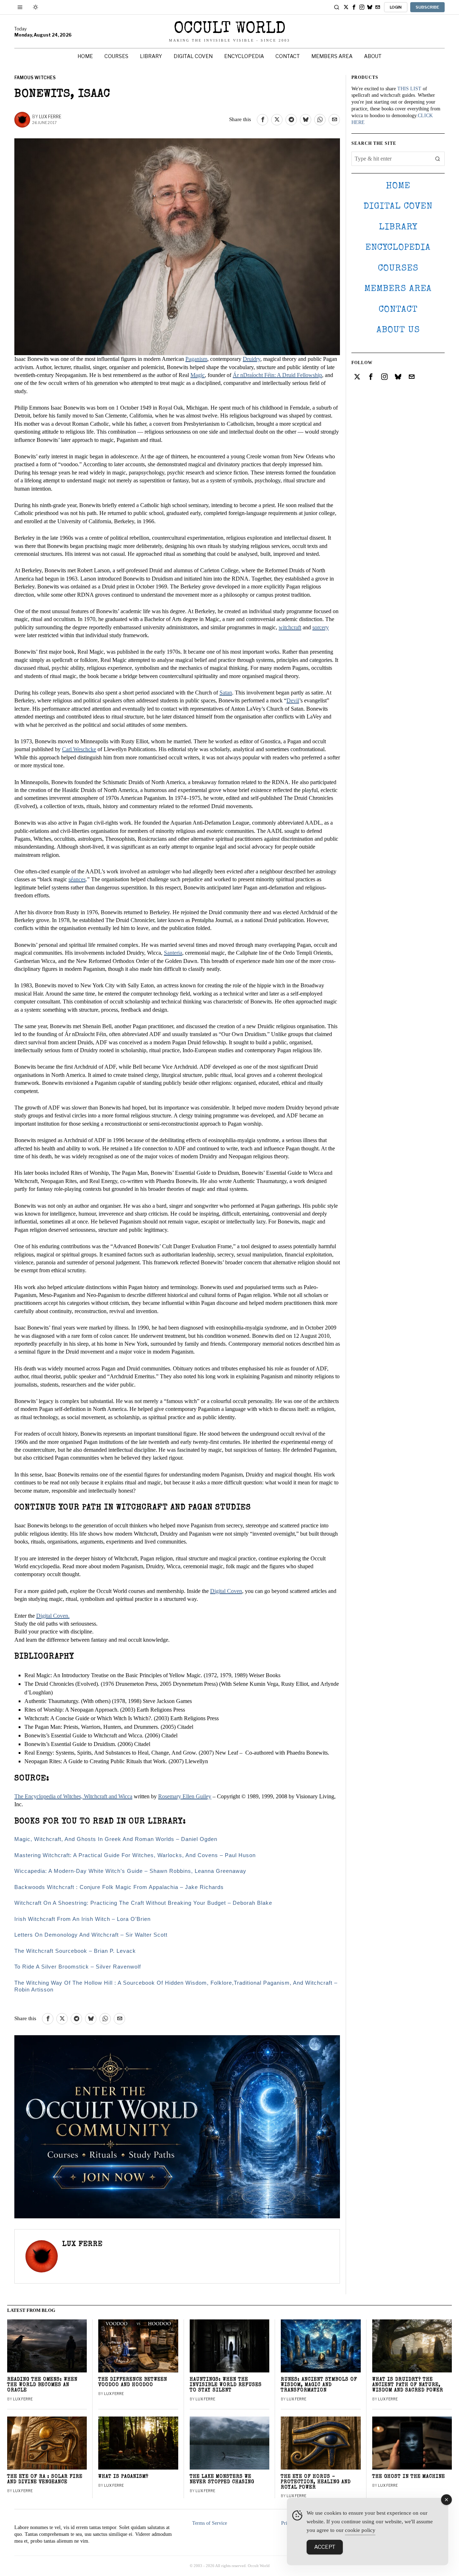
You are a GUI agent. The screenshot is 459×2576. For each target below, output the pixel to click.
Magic (198, 375)
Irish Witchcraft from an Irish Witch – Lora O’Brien (82, 1919)
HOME (398, 186)
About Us (398, 330)
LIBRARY (398, 227)
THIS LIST (409, 89)
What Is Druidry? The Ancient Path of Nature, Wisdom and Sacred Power (408, 2385)
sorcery (321, 627)
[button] (437, 159)
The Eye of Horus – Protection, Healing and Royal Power (316, 2482)
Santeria (173, 953)
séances (77, 879)
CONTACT (398, 310)
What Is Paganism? (123, 2477)
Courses (398, 269)
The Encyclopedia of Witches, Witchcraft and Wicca (73, 1796)
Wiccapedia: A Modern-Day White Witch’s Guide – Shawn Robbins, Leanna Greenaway (130, 1871)
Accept (325, 2547)
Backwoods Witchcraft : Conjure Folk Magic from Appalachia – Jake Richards (119, 1887)
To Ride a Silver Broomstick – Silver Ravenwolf (78, 1967)
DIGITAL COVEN (398, 207)
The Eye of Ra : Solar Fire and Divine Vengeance (45, 2480)
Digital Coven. (53, 1616)
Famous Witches (35, 78)
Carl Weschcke (79, 749)
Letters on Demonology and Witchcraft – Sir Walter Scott (91, 1935)
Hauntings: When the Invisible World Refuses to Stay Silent (226, 2385)
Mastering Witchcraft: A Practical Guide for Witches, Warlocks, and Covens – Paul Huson (135, 1855)
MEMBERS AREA (398, 289)
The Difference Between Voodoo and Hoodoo (133, 2382)
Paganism (196, 359)
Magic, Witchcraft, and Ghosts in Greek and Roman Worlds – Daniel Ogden (116, 1839)
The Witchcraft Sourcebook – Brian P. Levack (75, 1951)
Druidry (252, 359)
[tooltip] (346, 7)
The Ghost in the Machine (409, 2477)
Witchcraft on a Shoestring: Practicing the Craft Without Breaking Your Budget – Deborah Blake (143, 1903)
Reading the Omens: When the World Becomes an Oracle (42, 2385)
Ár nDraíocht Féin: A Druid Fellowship (277, 375)
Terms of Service (210, 2523)
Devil (293, 700)
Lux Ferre (50, 117)
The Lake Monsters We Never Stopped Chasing (222, 2480)
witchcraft (290, 627)
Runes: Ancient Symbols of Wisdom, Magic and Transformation (319, 2385)
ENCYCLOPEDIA (398, 248)
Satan (226, 693)
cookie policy (360, 2530)
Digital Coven (226, 1591)
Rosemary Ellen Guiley (185, 1796)
